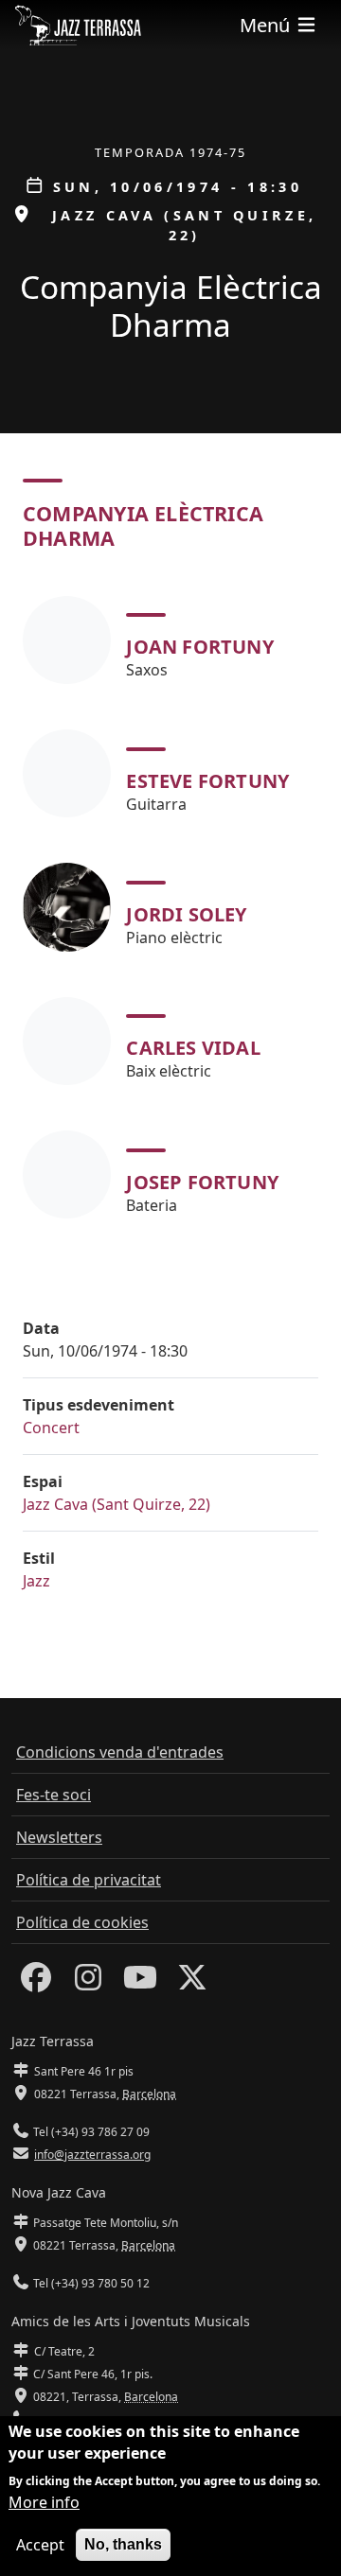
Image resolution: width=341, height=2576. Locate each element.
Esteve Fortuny (207, 781)
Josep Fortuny (202, 1182)
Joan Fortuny (199, 647)
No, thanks (123, 2544)
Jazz (36, 1581)
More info (44, 2502)
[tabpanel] (170, 908)
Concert (51, 1428)
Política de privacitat (89, 1880)
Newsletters (59, 1837)
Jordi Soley (186, 914)
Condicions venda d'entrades (120, 1752)
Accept (40, 2545)
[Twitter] (192, 1983)
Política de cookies (82, 1922)
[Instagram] (88, 1983)
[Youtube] (140, 1983)
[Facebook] (36, 1983)
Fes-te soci (54, 1795)
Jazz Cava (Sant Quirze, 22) (117, 1504)
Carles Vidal (193, 1048)
